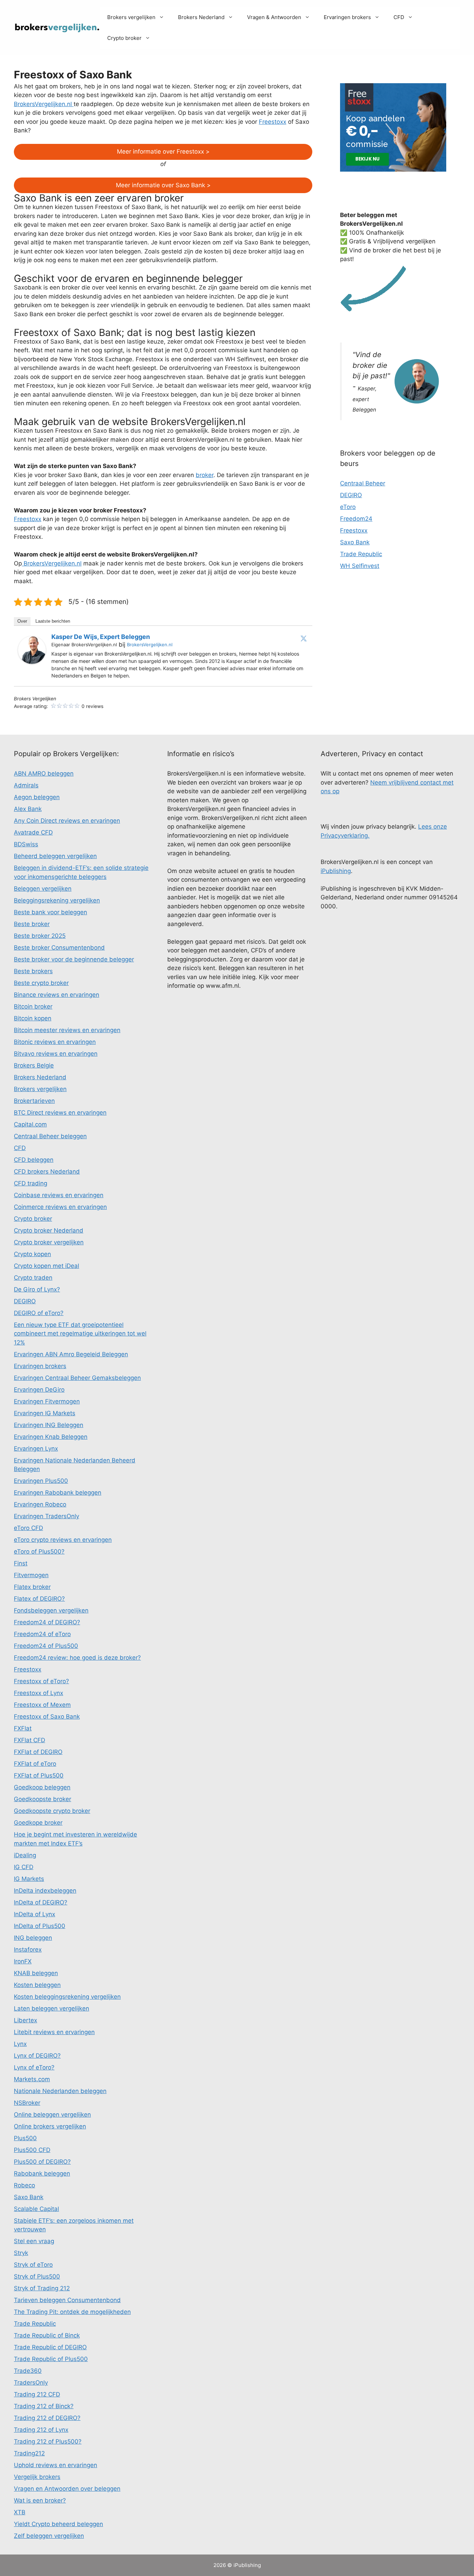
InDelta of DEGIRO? (41, 1902)
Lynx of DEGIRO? (37, 2056)
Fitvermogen (31, 1575)
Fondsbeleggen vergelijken (51, 1610)
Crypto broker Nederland (49, 1230)
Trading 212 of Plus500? (48, 2441)
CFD (399, 17)
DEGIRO (351, 495)
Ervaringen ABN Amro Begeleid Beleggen (71, 1354)
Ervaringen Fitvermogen (47, 1401)
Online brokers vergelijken (50, 2126)
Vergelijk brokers (37, 2477)
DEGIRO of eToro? (39, 1313)
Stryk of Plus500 (37, 2276)
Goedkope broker (38, 1823)
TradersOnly (31, 2383)
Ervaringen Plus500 (41, 1481)
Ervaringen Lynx (36, 1449)
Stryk (21, 2253)
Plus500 (25, 2138)
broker (205, 475)
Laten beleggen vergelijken (52, 2008)
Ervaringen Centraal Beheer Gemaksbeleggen (77, 1378)
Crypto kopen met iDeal (46, 1266)
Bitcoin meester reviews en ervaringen (67, 1030)
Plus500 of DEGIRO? (42, 2162)
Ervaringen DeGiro (39, 1390)
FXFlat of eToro (35, 1764)
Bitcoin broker (33, 1006)
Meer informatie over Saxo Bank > (163, 185)
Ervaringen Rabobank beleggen (58, 1493)
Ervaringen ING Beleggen (49, 1425)
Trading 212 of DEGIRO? (47, 2418)
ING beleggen (33, 1938)
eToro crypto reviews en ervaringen (63, 1540)
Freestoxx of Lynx (39, 1693)
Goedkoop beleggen (42, 1787)
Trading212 (29, 2453)
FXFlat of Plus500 (39, 1775)
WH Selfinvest (360, 566)
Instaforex (28, 1950)
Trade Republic (361, 554)
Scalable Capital (36, 2209)
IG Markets (29, 1879)
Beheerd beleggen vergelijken (55, 856)
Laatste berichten (53, 621)
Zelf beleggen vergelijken (49, 2536)
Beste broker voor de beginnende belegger (74, 959)
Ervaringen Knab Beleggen (51, 1437)
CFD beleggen (34, 1160)
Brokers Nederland (201, 17)
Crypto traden (33, 1278)
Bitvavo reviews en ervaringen (56, 1054)
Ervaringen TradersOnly (46, 1516)
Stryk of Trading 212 (42, 2288)
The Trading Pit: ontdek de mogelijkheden (72, 2312)
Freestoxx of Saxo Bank (47, 1717)
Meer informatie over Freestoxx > (163, 152)
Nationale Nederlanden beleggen (60, 2091)
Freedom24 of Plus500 (46, 1646)
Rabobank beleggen (42, 2173)
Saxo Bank (355, 542)
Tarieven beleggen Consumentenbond (67, 2300)
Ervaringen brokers (347, 17)
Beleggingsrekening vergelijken (57, 900)
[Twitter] (304, 638)
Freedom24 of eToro (42, 1634)
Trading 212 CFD (37, 2394)
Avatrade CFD (33, 832)
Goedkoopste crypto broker (52, 1811)
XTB (20, 2512)
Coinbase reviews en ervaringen (59, 1195)
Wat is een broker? (40, 2500)
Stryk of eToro (33, 2265)
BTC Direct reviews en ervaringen (60, 1113)
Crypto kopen (32, 1254)
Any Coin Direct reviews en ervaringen (67, 821)
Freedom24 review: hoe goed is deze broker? (77, 1658)
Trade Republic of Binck (47, 2335)
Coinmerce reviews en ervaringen (60, 1207)
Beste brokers (33, 971)
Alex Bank (28, 809)
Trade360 (28, 2371)
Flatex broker (32, 1587)
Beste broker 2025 (40, 936)
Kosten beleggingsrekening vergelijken (67, 1997)
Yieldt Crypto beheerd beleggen (58, 2524)
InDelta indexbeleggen (45, 1891)
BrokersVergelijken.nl (44, 104)
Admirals (26, 785)
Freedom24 (356, 519)
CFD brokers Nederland (47, 1172)
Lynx (20, 2044)
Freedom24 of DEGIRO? (47, 1622)
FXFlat (23, 1728)
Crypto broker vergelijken (49, 1242)
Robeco (24, 2185)
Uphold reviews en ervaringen (56, 2465)
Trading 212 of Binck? (44, 2406)
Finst (21, 1563)
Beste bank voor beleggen (50, 912)
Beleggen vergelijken (43, 889)
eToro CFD (28, 1528)
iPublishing (336, 871)
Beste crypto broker (41, 983)
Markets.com (32, 2079)
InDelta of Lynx (35, 1914)
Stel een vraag (34, 2241)
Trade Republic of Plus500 (51, 2359)
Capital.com (30, 1124)
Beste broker (32, 924)
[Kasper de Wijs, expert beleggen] (32, 662)
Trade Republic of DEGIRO (50, 2347)
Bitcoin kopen (33, 1018)
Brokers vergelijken (131, 17)
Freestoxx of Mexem (42, 1705)
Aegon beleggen (37, 797)
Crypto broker (124, 38)
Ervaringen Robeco (40, 1504)
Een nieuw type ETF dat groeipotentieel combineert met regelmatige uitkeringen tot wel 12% (80, 1334)
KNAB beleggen (36, 1973)
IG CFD (24, 1867)
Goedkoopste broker (43, 1799)
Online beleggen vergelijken (52, 2115)
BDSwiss (26, 844)
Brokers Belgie (34, 1065)
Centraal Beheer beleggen (50, 1136)
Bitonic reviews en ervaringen (55, 1042)
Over (22, 621)
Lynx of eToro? (34, 2067)
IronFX (23, 1961)
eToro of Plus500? (39, 1551)
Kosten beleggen (37, 1985)
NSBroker (27, 2103)
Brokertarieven (34, 1101)
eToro (348, 507)
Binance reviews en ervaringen (57, 995)
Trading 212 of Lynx (41, 2430)
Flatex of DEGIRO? (39, 1599)
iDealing (25, 1855)
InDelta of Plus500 (40, 1926)
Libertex (26, 2020)
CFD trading (31, 1183)
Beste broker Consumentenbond (59, 948)
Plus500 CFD (32, 2150)
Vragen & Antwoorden (274, 17)
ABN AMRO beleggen (44, 773)
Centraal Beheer (363, 483)
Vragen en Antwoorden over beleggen (67, 2489)
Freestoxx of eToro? (41, 1681)
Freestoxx (273, 122)
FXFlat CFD (29, 1740)
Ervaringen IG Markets (45, 1413)
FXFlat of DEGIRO (38, 1752)
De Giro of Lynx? (37, 1289)
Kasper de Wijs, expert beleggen (101, 637)
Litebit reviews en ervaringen (54, 2032)
